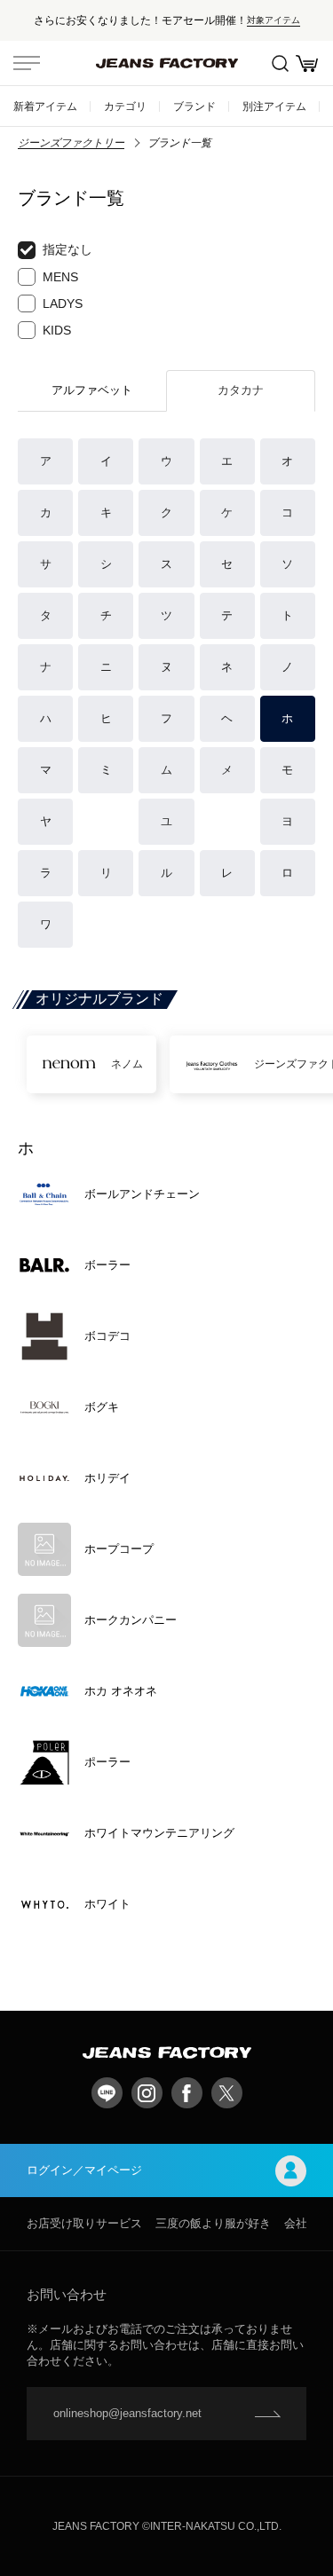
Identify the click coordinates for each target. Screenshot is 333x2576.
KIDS (57, 330)
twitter (227, 2093)
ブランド (194, 106)
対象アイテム (274, 20)
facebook (187, 2093)
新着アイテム (45, 106)
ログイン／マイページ (84, 2170)
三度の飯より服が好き (213, 2223)
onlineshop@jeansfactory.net (127, 2413)
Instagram (147, 2093)
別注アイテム (274, 106)
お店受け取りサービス (84, 2223)
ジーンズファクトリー (71, 143)
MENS (60, 277)
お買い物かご (306, 63)
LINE (107, 2093)
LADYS (63, 303)
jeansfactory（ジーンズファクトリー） (167, 63)
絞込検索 (280, 63)
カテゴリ (125, 106)
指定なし (67, 249)
